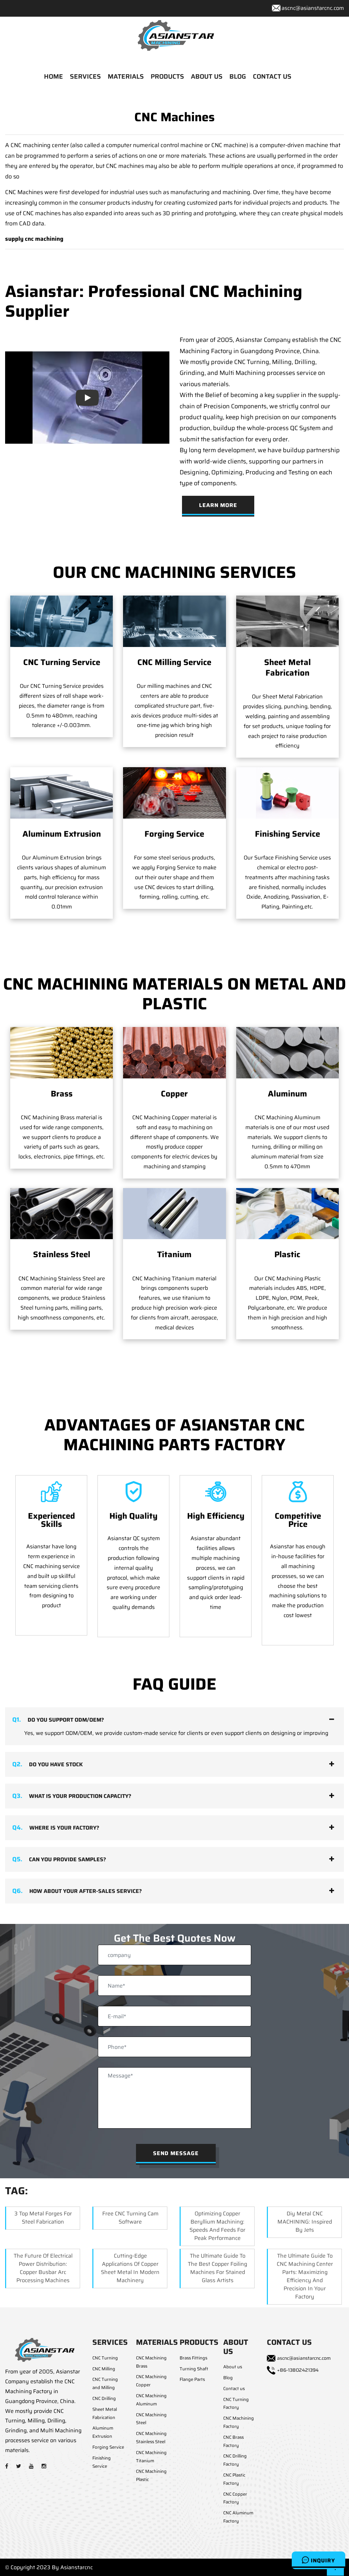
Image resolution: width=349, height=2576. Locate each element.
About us (233, 2367)
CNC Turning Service (62, 662)
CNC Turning (105, 2358)
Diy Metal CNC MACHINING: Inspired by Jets (305, 2222)
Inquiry (322, 2561)
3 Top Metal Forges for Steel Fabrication (43, 2218)
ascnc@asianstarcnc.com (313, 8)
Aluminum (287, 1094)
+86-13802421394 (298, 2370)
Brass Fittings (193, 2358)
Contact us (234, 2389)
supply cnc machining (34, 239)
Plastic (287, 1254)
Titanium (174, 1254)
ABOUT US (207, 76)
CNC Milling (104, 2369)
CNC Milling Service (174, 662)
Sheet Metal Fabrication (287, 668)
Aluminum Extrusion (62, 834)
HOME (54, 76)
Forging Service (174, 834)
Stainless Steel (62, 1254)
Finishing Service (287, 834)
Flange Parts (192, 2379)
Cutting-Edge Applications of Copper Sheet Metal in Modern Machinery (130, 2268)
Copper (174, 1094)
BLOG (238, 76)
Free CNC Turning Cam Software (130, 2218)
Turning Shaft (194, 2369)
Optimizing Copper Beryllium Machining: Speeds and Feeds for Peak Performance (217, 2226)
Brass (62, 1094)
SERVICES (85, 76)
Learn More (218, 505)
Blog (228, 2378)
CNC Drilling (104, 2398)
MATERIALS (126, 76)
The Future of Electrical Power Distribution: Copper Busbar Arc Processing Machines (43, 2268)
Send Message (176, 2153)
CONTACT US (272, 76)
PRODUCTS (167, 76)
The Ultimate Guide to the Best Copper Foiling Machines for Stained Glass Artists (217, 2268)
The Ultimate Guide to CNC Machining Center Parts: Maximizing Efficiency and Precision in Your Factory (305, 2276)
